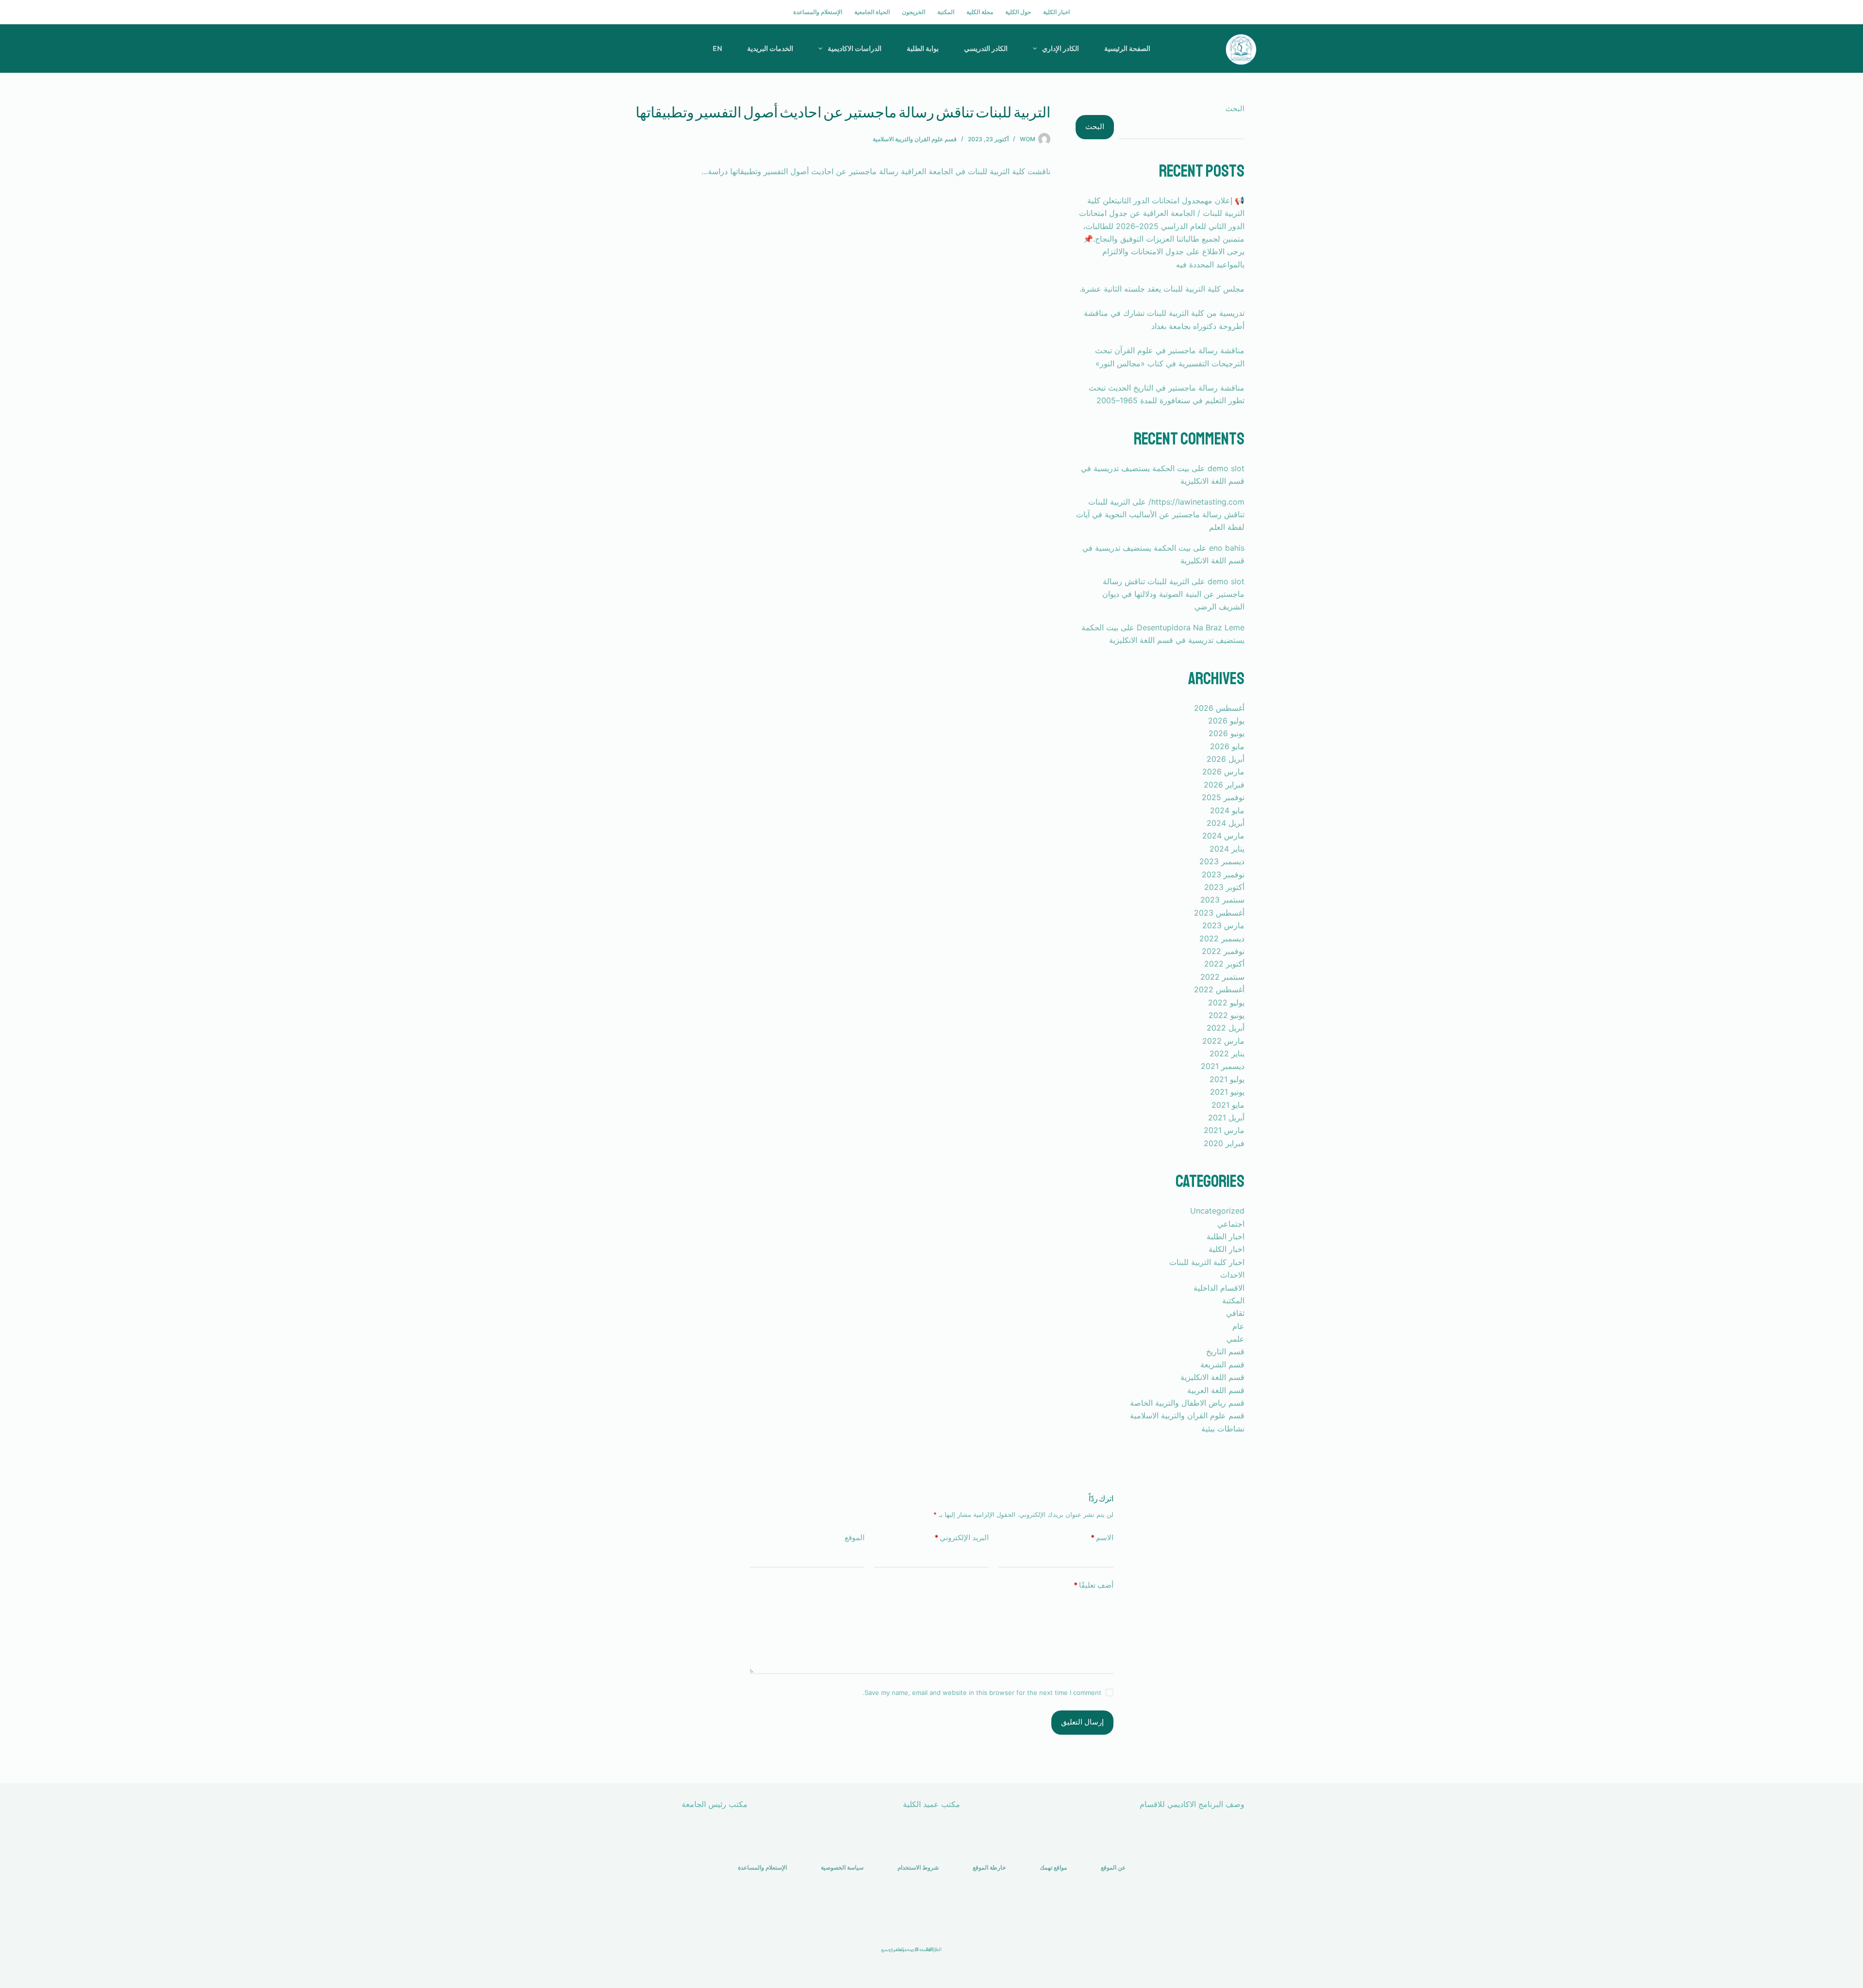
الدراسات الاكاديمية (855, 48)
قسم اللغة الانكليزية (1212, 1377)
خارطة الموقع (989, 1867)
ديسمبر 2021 (1223, 1066)
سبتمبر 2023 (1222, 900)
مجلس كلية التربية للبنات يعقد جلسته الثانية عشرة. (1162, 289)
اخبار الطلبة (1226, 1236)
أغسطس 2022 (1219, 989)
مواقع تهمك (1053, 1867)
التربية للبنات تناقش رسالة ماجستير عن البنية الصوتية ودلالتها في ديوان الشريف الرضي (1173, 594)
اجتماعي (1231, 1224)
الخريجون (914, 12)
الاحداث (1232, 1275)
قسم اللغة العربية (1216, 1390)
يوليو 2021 (1227, 1079)
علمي (1235, 1339)
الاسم (1102, 1537)
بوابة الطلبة (923, 48)
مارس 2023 (1223, 925)
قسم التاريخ (1225, 1351)
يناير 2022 (1227, 1053)
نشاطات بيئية (1223, 1429)
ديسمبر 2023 (1222, 861)
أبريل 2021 (1226, 1117)
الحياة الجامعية (872, 12)
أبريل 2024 (1226, 823)
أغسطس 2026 (1219, 708)
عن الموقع (1113, 1867)
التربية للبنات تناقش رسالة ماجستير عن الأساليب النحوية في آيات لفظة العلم (1160, 515)
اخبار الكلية (1056, 12)
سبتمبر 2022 (1222, 977)
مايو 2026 (1227, 746)
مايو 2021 (1228, 1105)
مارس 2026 (1223, 772)
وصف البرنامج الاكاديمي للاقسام (1192, 1804)
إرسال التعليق (1082, 1722)
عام (1238, 1326)
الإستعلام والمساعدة (818, 12)
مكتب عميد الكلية (931, 1804)
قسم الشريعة (1222, 1364)
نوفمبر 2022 (1223, 951)
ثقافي (1235, 1313)
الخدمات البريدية (770, 48)
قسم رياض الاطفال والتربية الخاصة (1187, 1403)
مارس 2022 (1223, 1041)
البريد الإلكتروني (962, 1537)
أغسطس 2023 (1219, 913)
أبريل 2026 (1226, 759)
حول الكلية (1018, 12)
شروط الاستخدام (918, 1867)
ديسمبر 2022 (1222, 938)
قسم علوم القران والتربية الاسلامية (915, 139)
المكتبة (946, 12)
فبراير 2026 (1224, 785)
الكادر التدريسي (986, 48)
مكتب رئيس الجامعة (715, 1804)
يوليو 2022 (1226, 1002)
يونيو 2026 (1226, 733)
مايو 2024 (1227, 810)
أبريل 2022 (1226, 1028)
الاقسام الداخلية (1219, 1288)
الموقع (855, 1537)
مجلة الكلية (980, 12)
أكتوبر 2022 (1224, 964)
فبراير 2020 (1224, 1143)
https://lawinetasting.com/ (1196, 502)
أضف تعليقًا (1094, 1585)
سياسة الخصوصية (842, 1867)
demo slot (1226, 468)
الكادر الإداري (1061, 48)
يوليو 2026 (1226, 721)
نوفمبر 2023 (1223, 874)
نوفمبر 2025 (1223, 797)
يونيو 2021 (1227, 1092)
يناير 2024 (1227, 849)
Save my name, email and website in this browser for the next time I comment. (982, 1692)
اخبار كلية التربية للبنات (1207, 1262)
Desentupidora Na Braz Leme (1191, 627)
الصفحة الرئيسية (1127, 48)
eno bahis (1227, 548)
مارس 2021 (1224, 1130)
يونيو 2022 (1226, 1015)
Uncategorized (1217, 1211)
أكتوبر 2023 (1224, 887)
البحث (1235, 108)
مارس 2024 (1223, 836)
